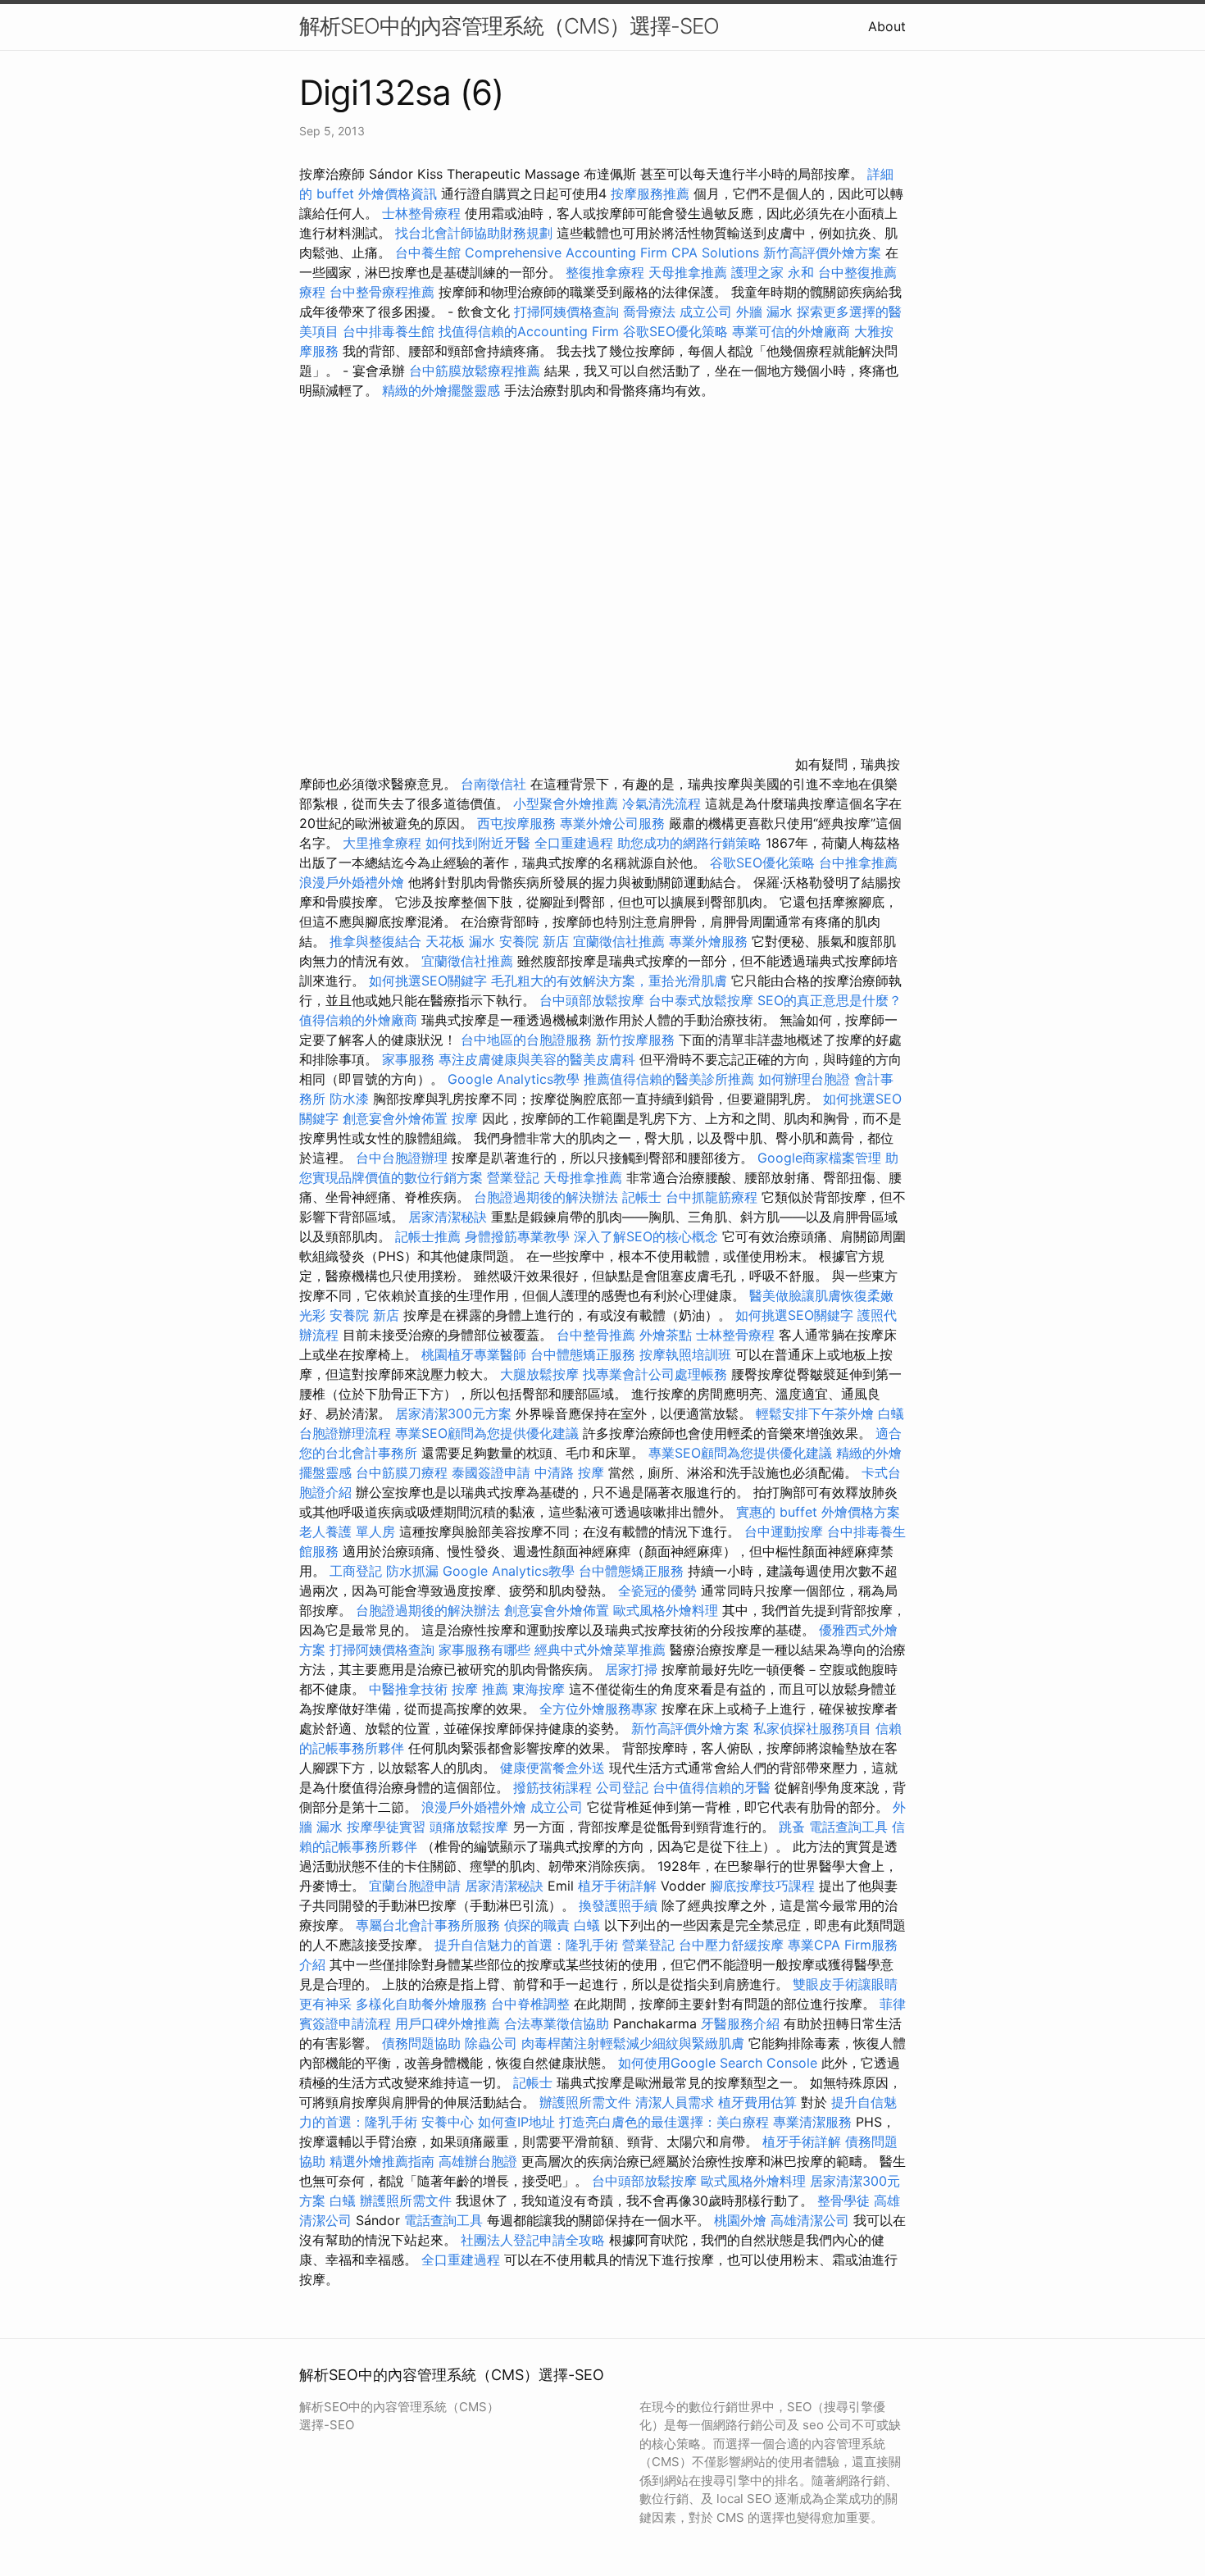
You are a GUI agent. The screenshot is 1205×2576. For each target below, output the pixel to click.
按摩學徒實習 (388, 1827)
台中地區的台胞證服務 (526, 1040)
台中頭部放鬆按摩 (594, 1000)
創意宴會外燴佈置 (395, 1118)
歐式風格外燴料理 (668, 1610)
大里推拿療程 (384, 843)
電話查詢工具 (848, 1827)
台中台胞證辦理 (402, 1158)
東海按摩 (539, 1689)
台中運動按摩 (784, 1531)
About (887, 26)
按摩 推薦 (480, 1689)
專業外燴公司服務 (614, 823)
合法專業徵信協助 (557, 2023)
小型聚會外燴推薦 (566, 803)
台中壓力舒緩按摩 (733, 1945)
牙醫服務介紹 (740, 2023)
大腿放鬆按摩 (541, 1374)
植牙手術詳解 (617, 1886)
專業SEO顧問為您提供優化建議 (487, 1433)
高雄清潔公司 (810, 2220)
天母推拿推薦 (688, 272)
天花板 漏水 (460, 941)
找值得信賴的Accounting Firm (529, 331)
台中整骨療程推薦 (384, 292)
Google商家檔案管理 (819, 1158)
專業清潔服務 (812, 2122)
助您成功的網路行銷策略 (689, 843)
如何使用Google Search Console (718, 2063)
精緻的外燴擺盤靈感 (441, 390)
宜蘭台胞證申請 (415, 1886)
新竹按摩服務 (635, 1040)
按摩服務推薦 (652, 193)
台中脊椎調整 (532, 2004)
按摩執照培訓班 (687, 1354)
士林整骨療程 (421, 213)
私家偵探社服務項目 (812, 1728)
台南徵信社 (493, 784)
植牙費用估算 (757, 2102)
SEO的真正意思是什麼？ (830, 1000)
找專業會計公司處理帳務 (655, 1374)
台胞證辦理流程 (345, 1433)
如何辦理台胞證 (804, 1079)
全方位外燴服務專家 (600, 1709)
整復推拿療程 (605, 272)
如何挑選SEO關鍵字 (428, 981)
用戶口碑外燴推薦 (450, 2023)
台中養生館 (428, 253)
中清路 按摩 (569, 1472)
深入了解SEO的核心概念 (646, 1236)
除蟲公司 (491, 2043)
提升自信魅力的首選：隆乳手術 (526, 1945)
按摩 (465, 1118)
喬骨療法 (649, 312)
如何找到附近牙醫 (478, 843)
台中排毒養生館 (389, 331)
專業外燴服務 (708, 941)
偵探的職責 (537, 1925)
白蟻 (891, 1413)
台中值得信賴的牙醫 (712, 1787)
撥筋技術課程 (555, 1787)
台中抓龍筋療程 (714, 1197)
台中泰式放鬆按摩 (703, 1000)
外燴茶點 (666, 1335)
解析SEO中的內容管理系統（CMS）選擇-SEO (509, 26)
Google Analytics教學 (514, 1079)
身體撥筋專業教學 (519, 1236)
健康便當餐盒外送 (552, 1768)
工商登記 (356, 1571)
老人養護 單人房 (347, 1531)
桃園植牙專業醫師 (474, 1354)
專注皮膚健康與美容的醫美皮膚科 (537, 1059)
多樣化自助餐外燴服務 (421, 2004)
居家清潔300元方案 (453, 1413)
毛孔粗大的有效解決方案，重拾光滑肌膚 (609, 981)
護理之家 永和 (773, 272)
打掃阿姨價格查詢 (566, 312)
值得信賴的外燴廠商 (358, 1020)
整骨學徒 (843, 2201)
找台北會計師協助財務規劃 (474, 233)
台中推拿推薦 (858, 862)
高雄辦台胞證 (478, 2161)
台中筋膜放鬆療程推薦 (477, 371)
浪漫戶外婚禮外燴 (352, 882)
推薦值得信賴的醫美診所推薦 (669, 1079)
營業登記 (513, 1177)
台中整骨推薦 (598, 1335)
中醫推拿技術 (408, 1689)
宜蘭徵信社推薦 (619, 941)
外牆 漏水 (764, 312)
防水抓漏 (412, 1571)
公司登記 (622, 1787)
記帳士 (642, 1197)
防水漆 (349, 1099)
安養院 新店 (534, 941)
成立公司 (706, 312)
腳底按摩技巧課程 (764, 1886)
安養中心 (448, 2122)
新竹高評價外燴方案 (822, 253)
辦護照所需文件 (585, 2102)
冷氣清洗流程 (662, 803)
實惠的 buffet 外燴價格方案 (818, 1512)
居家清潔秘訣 (448, 1217)
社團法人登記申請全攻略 (533, 2240)
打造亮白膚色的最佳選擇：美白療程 (664, 2122)
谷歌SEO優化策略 (675, 331)
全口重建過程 (574, 843)
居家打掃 (631, 1669)
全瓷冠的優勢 (657, 1591)
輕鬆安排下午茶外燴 (815, 1413)
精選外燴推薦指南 (382, 2161)
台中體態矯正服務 (585, 1354)
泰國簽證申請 (491, 1472)
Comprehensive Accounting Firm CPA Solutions (612, 253)
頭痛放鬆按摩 (471, 1827)
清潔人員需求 (675, 2102)
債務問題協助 (421, 2043)
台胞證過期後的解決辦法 (546, 1197)
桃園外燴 (740, 2220)
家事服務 (408, 1059)
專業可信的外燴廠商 (791, 331)
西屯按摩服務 (518, 823)
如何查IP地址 (516, 2122)
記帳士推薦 (428, 1236)
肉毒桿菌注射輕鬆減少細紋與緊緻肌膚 (633, 2043)
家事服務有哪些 (484, 1650)
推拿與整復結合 (375, 941)
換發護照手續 (618, 1905)
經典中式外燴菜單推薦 (600, 1650)
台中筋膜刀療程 (404, 1472)
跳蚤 (792, 1827)
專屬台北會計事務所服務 (428, 1925)
